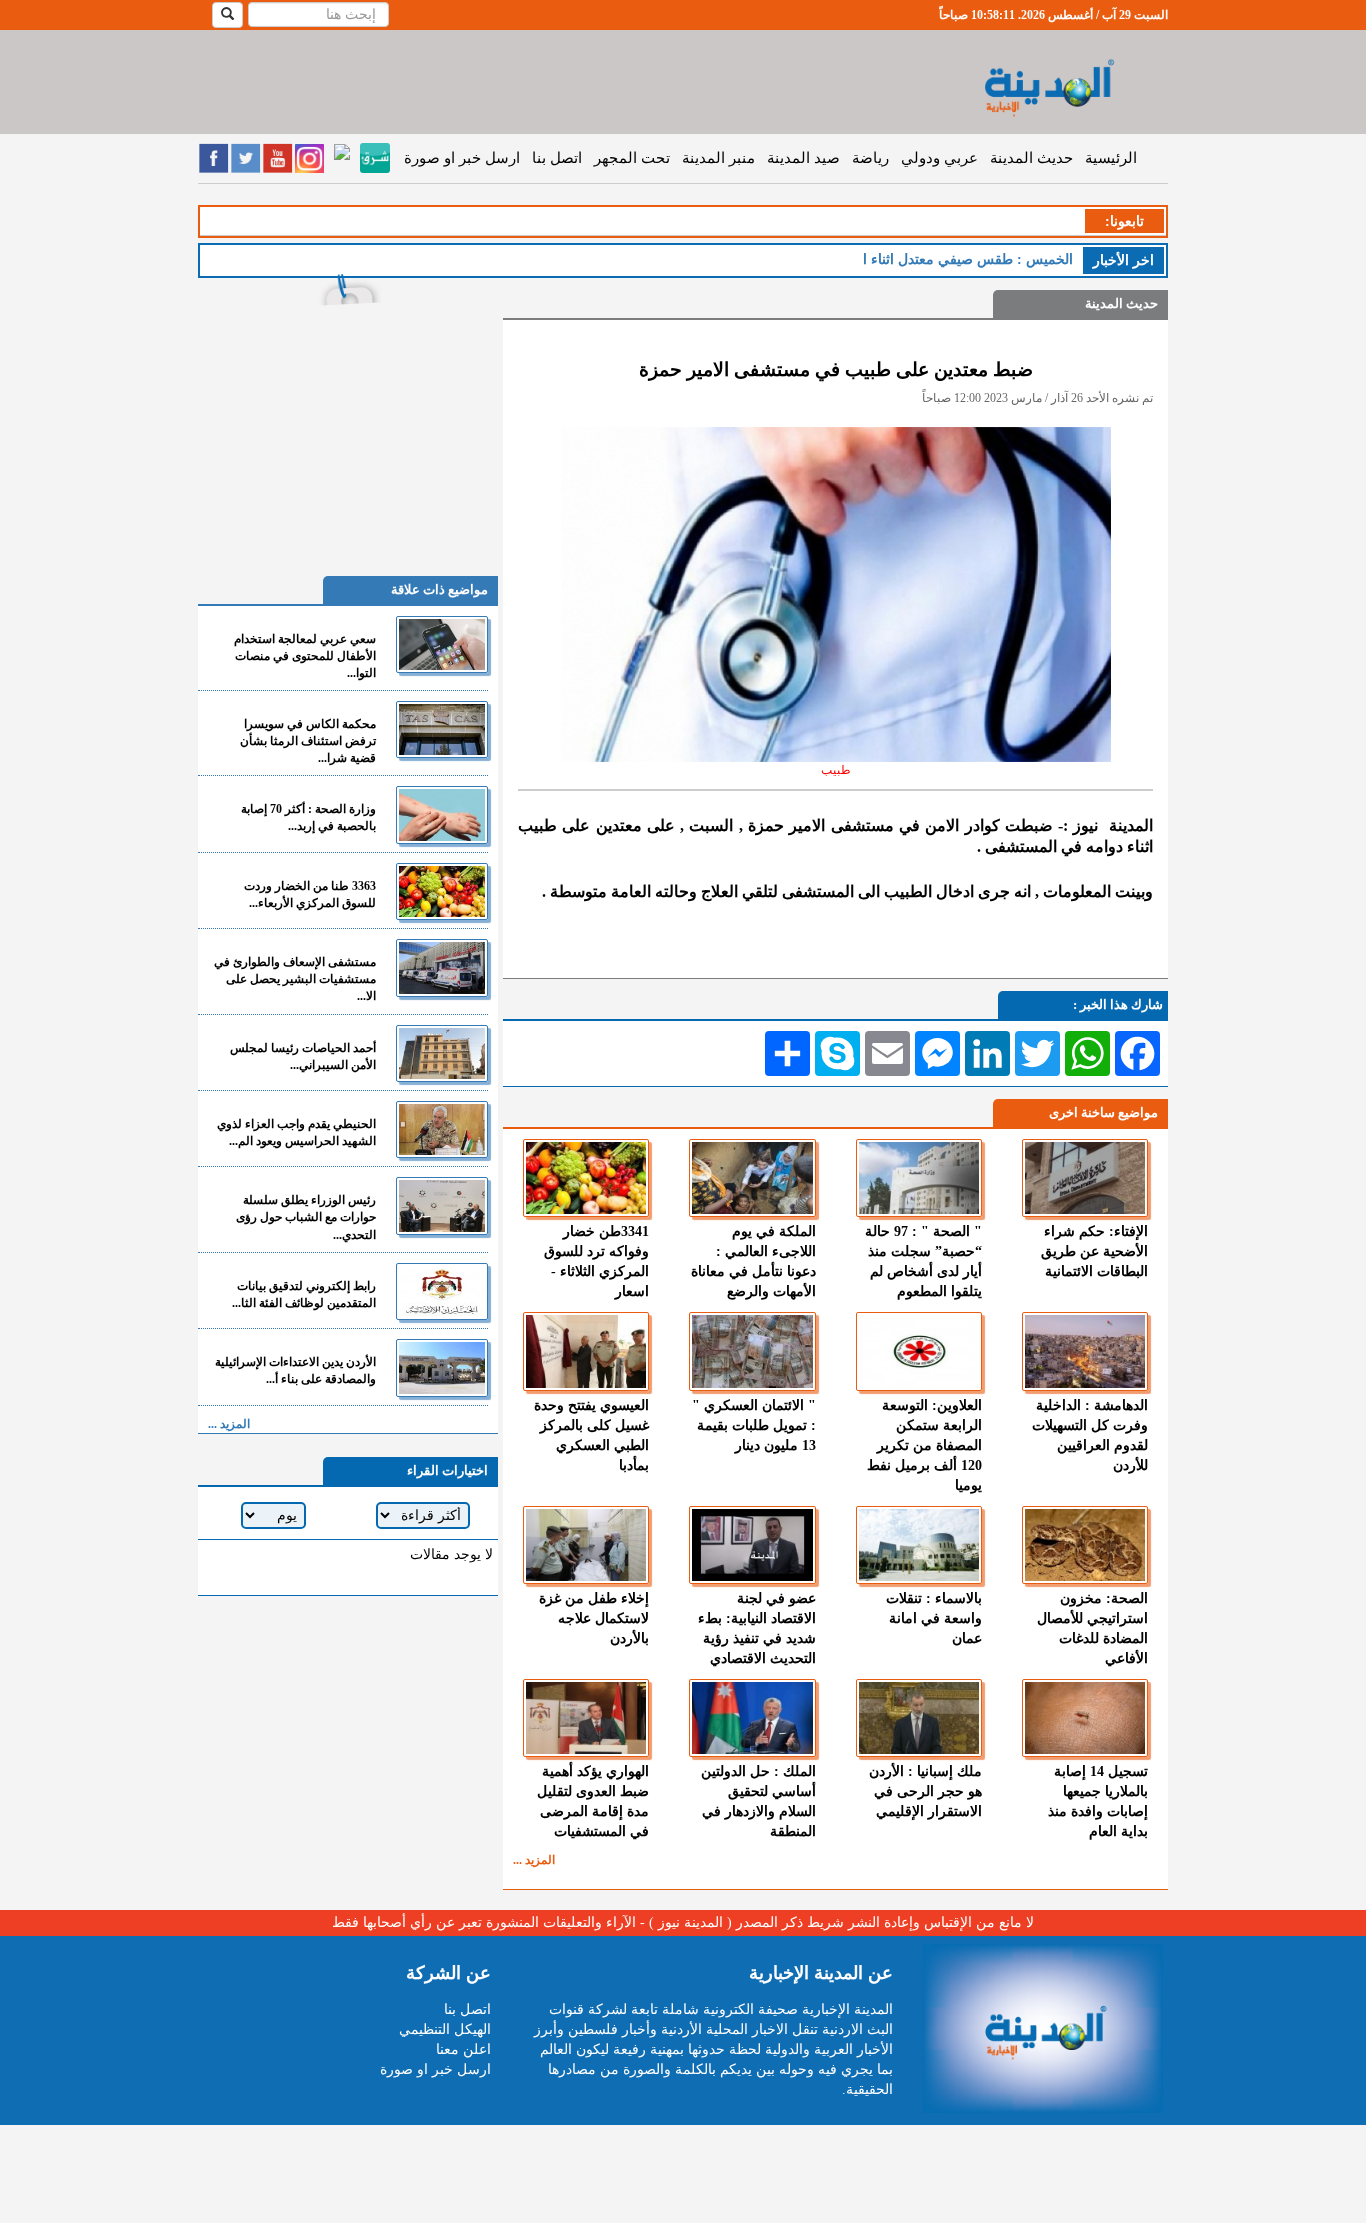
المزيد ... (534, 1860)
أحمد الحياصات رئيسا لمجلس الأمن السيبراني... (303, 1056)
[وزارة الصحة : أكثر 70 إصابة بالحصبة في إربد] (442, 814)
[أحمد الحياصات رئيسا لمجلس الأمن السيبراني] (442, 1053)
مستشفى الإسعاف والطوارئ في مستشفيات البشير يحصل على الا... (295, 979)
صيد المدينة (803, 158)
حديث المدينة (1031, 158)
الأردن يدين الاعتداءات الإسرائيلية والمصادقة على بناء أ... (295, 1370)
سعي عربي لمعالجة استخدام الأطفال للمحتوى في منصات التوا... (305, 656)
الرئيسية (1111, 158)
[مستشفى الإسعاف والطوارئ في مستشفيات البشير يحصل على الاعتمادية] (442, 967)
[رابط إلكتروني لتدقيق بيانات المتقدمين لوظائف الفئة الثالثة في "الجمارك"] (442, 1291)
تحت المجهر (632, 158)
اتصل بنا (557, 158)
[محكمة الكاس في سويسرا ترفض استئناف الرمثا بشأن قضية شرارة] (442, 729)
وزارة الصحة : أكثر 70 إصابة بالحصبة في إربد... (308, 817)
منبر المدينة (718, 158)
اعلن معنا (463, 2049)
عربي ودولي (939, 158)
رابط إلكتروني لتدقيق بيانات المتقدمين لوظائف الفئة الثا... (304, 1294)
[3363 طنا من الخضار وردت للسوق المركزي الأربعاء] (442, 891)
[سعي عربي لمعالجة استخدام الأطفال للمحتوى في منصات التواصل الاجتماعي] (442, 644)
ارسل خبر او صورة (462, 158)
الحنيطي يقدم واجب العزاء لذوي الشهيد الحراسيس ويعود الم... (296, 1132)
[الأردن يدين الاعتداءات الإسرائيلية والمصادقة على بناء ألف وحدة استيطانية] (442, 1367)
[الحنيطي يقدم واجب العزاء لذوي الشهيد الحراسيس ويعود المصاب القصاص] (442, 1129)
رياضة (870, 158)
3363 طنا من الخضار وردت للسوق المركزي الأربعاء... (310, 894)
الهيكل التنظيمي (445, 2029)
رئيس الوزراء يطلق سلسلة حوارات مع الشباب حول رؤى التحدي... (306, 1217)
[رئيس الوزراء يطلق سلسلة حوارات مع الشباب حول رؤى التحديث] (442, 1205)
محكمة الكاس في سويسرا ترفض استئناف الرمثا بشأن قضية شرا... (308, 741)
